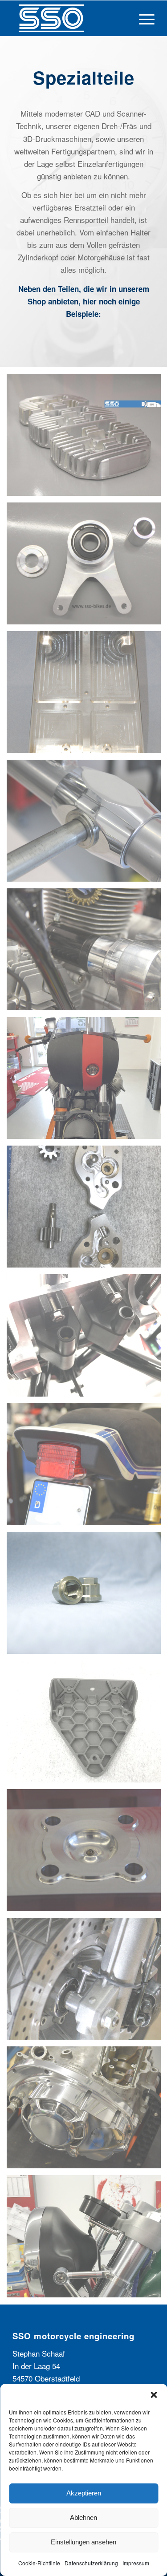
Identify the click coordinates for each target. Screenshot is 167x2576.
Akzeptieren (84, 2493)
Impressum (136, 2563)
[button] (154, 2395)
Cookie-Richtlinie (39, 2563)
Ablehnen (83, 2517)
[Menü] (142, 18)
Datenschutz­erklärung (91, 2563)
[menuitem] (142, 18)
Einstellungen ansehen (83, 2542)
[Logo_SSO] (69, 18)
